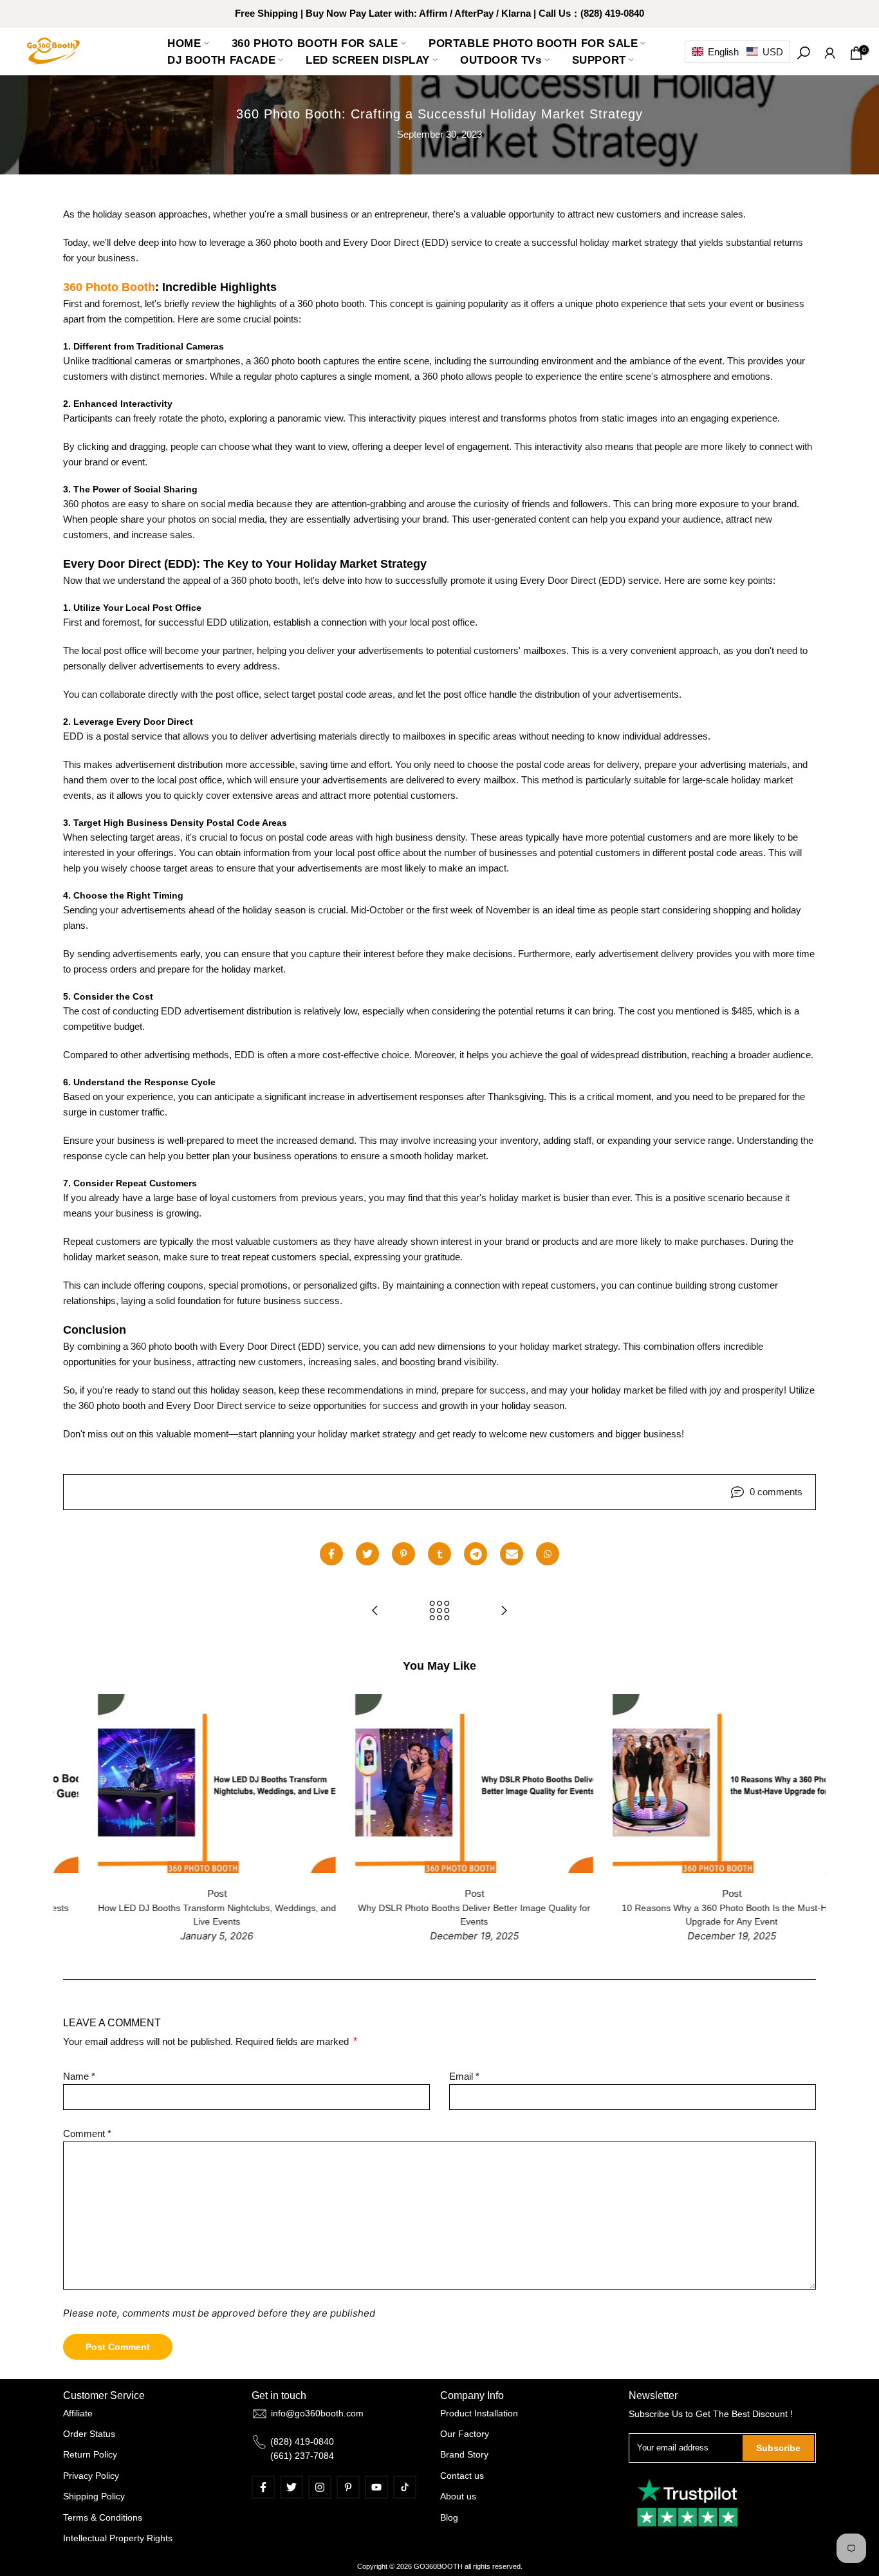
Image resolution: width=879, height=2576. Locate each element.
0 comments (776, 1492)
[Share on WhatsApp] (548, 1554)
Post (182, 1893)
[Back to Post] (439, 1611)
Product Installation (479, 2413)
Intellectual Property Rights (118, 2538)
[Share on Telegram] (476, 1554)
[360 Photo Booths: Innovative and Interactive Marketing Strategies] (504, 1611)
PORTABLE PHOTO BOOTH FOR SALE (533, 43)
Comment (87, 2133)
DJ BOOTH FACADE (221, 60)
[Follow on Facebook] (263, 2487)
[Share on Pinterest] (403, 1554)
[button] (737, 52)
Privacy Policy (91, 2476)
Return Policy (90, 2454)
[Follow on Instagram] (320, 2487)
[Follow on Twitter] (291, 2487)
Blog (449, 2517)
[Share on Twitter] (367, 1554)
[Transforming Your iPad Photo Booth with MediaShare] (375, 1611)
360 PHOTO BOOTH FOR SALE (315, 43)
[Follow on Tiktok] (405, 2487)
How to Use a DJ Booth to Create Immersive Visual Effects (440, 1908)
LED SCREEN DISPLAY (368, 60)
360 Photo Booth (109, 287)
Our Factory (465, 2434)
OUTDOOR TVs (501, 60)
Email (464, 2076)
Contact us (462, 2476)
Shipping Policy (94, 2496)
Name (79, 2076)
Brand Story (464, 2454)
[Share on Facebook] (331, 1554)
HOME (184, 43)
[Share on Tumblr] (439, 1554)
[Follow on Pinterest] (348, 2487)
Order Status (89, 2434)
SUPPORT (599, 60)
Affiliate (78, 2413)
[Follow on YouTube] (376, 2487)
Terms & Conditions (103, 2517)
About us (458, 2496)
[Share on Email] (512, 1554)
